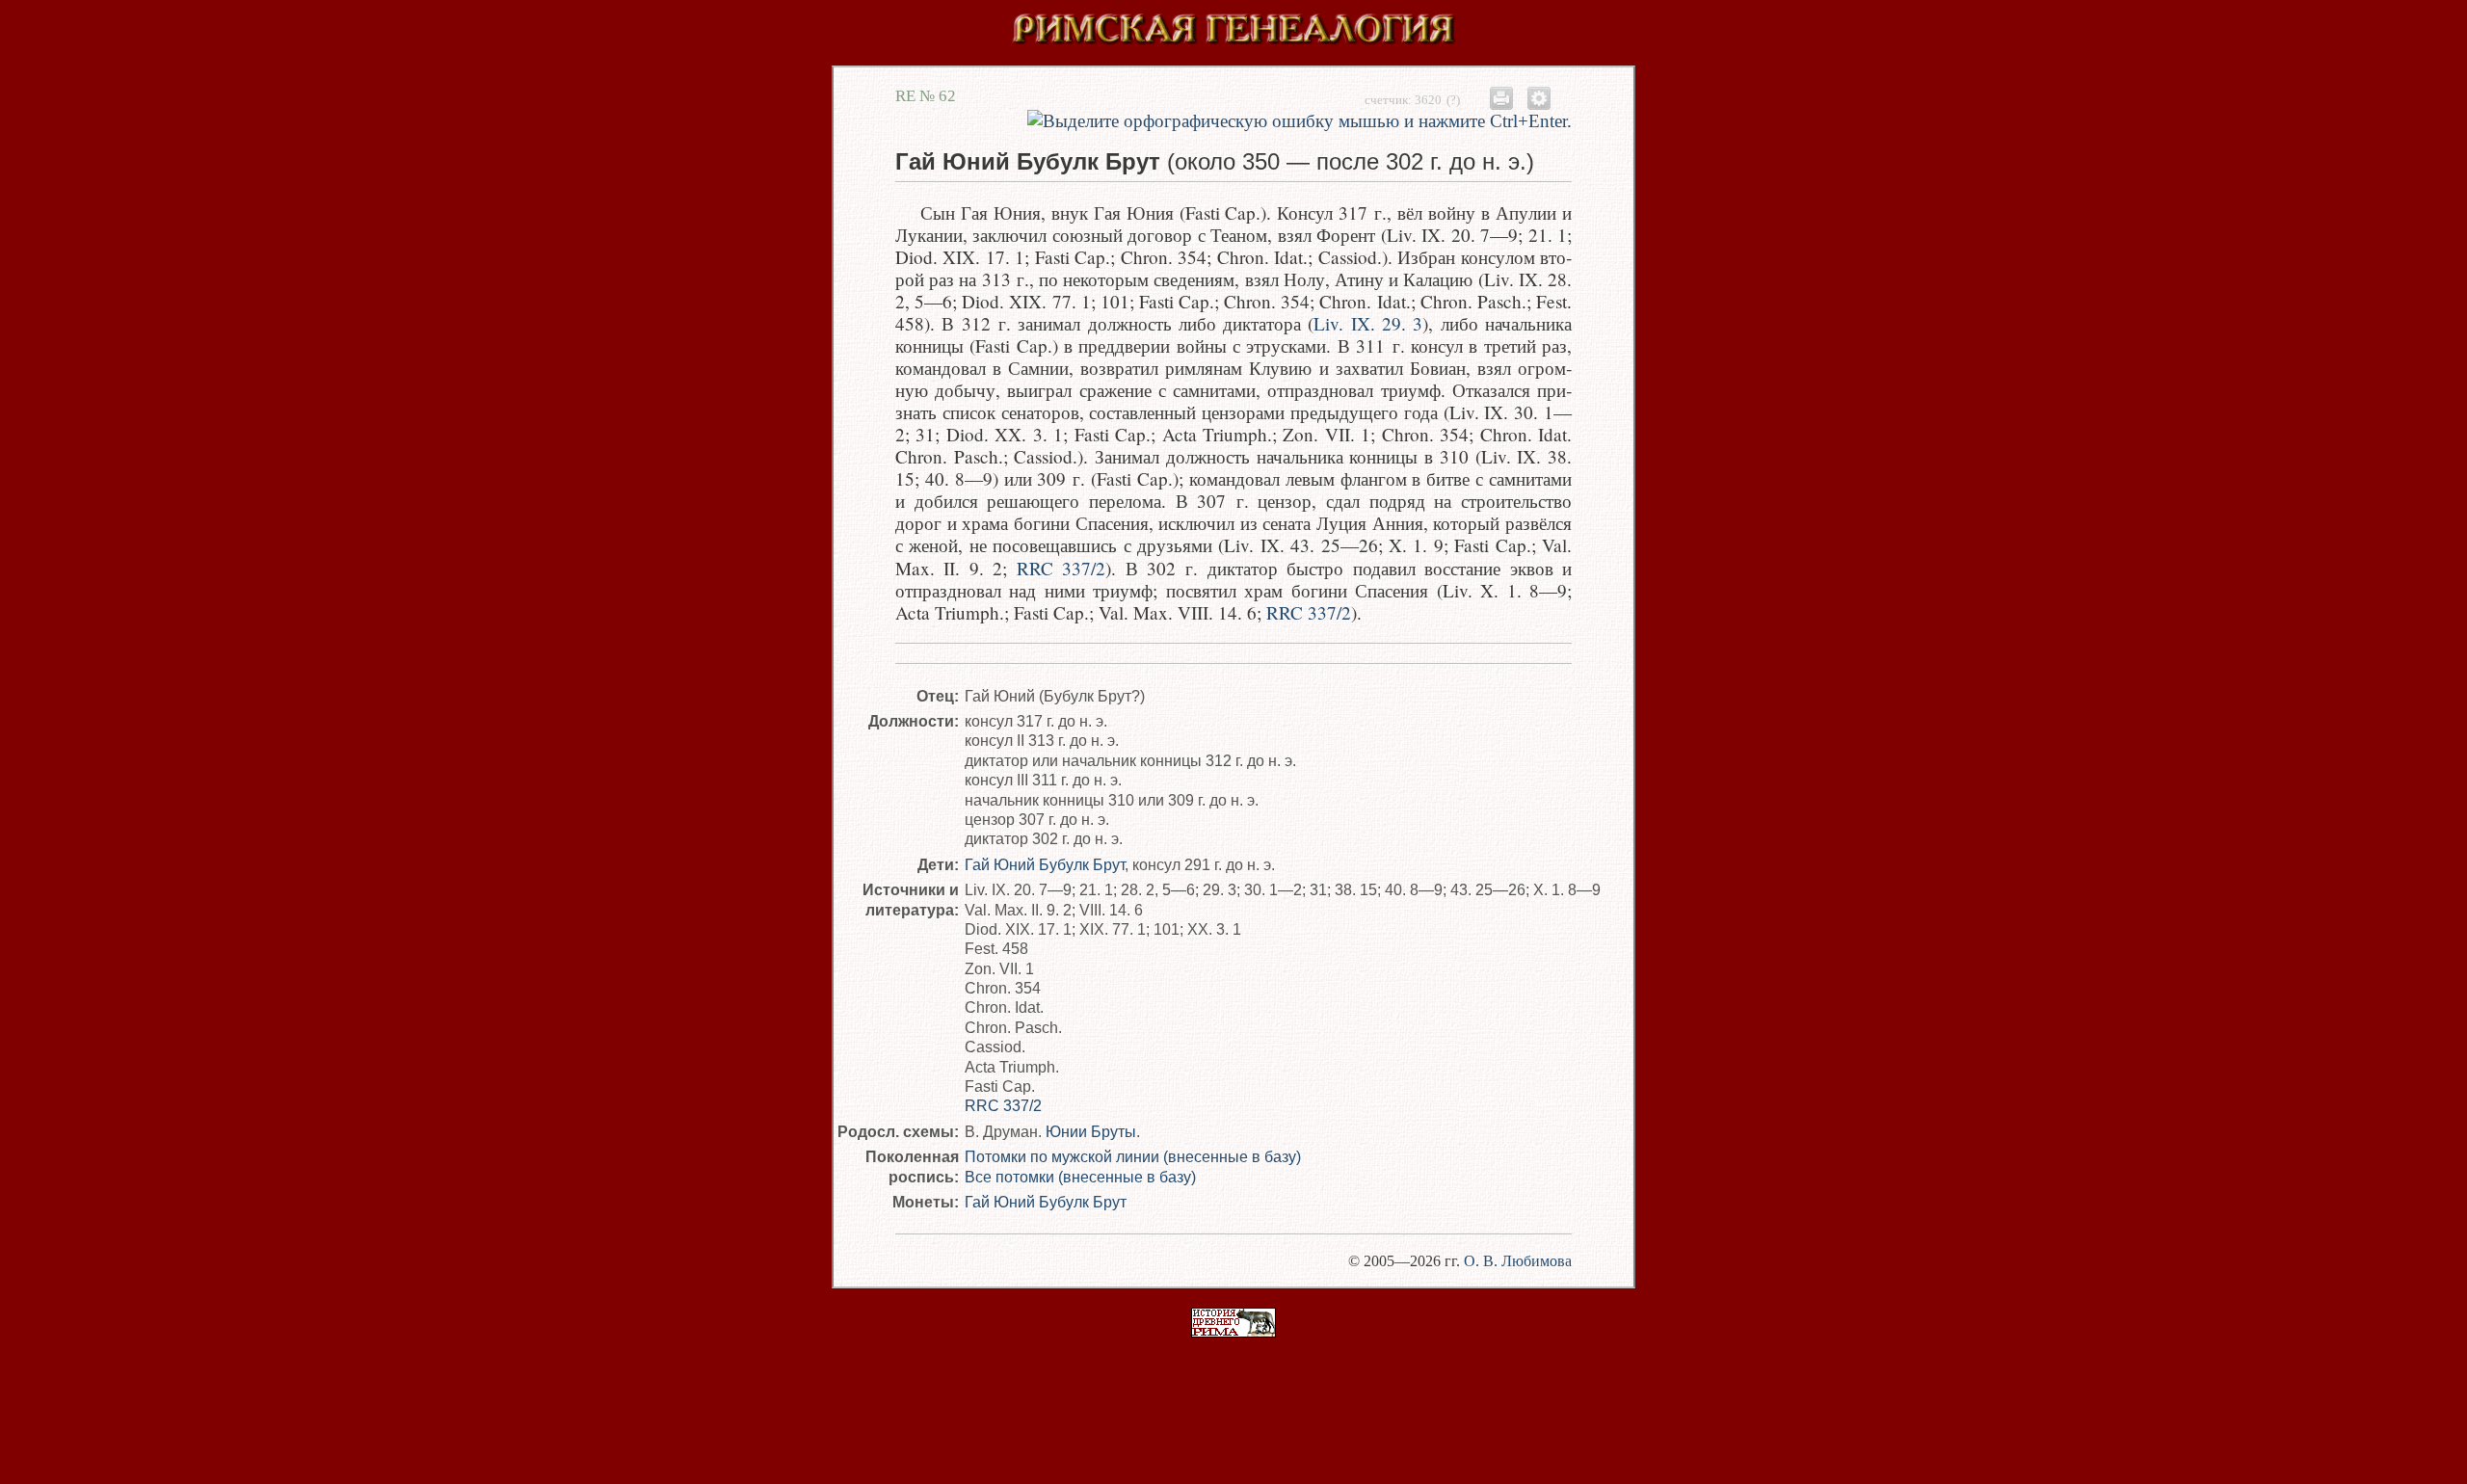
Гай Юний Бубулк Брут (1045, 864)
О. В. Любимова (1518, 1261)
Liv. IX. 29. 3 (1368, 323)
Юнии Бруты (1091, 1131)
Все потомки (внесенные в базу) (1080, 1177)
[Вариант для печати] (1501, 98)
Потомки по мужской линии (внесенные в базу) (1133, 1156)
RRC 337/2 (1061, 568)
